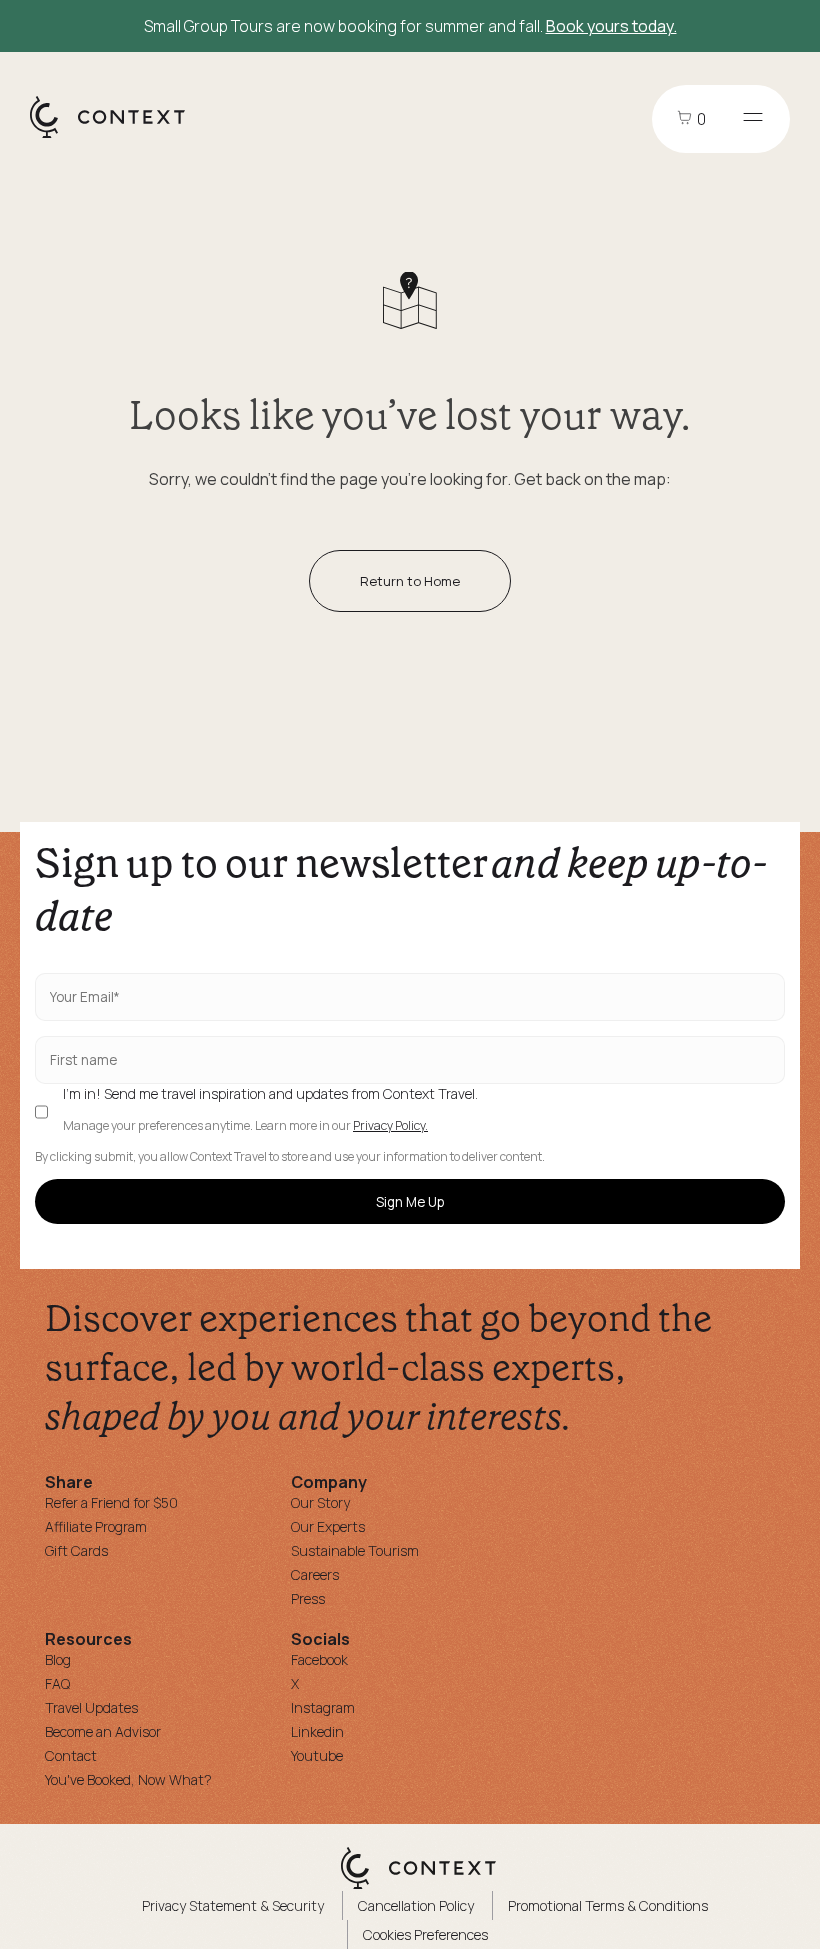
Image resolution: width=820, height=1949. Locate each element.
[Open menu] (753, 119)
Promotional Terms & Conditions (608, 1905)
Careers (315, 1574)
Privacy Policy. (390, 1126)
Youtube (317, 1755)
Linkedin (317, 1731)
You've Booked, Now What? (128, 1779)
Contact (71, 1755)
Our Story (320, 1502)
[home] (117, 137)
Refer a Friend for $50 (111, 1502)
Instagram (323, 1707)
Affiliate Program (96, 1526)
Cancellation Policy (416, 1905)
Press (308, 1598)
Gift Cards (76, 1550)
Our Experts (328, 1526)
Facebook (319, 1659)
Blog (58, 1659)
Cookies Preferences (425, 1934)
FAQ (57, 1683)
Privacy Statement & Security (233, 1905)
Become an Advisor (103, 1731)
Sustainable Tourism (355, 1550)
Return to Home (410, 581)
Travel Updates (91, 1707)
